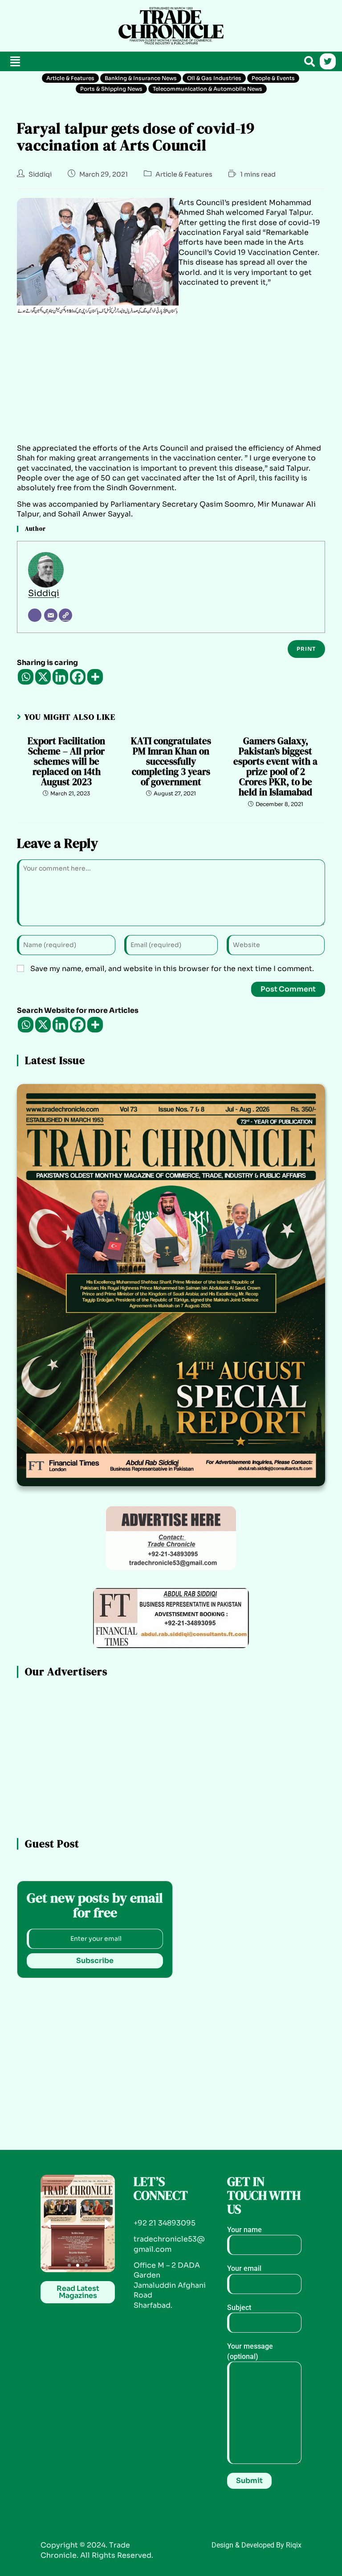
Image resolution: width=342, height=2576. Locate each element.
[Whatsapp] (26, 677)
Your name (244, 2230)
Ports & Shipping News (111, 89)
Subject (239, 2308)
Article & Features (70, 78)
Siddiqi (40, 174)
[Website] (65, 615)
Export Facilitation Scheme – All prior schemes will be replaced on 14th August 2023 (66, 761)
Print (306, 649)
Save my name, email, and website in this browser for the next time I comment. (172, 969)
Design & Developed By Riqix (256, 2545)
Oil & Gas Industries (214, 78)
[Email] (51, 615)
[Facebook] (78, 677)
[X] (43, 677)
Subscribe (95, 1961)
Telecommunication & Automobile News (208, 89)
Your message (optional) (250, 2351)
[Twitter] (328, 61)
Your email (244, 2268)
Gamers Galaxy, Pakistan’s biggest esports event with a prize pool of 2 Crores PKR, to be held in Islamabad (275, 767)
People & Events (273, 78)
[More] (95, 677)
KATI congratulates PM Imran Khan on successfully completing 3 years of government (171, 761)
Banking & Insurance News (141, 78)
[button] (15, 62)
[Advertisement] (58, 24)
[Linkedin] (60, 677)
